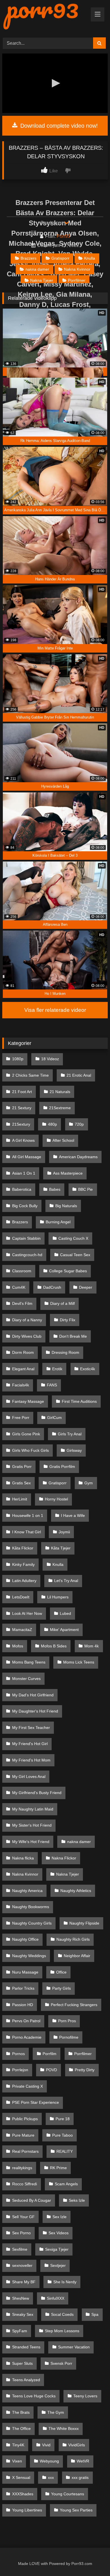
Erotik (57, 1369)
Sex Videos (59, 2233)
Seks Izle (77, 2200)
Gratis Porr (22, 1466)
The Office (21, 2429)
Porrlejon (20, 2070)
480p (52, 1124)
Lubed (65, 1613)
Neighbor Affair (77, 1956)
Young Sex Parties (76, 2510)
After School (63, 1140)
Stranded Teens (26, 2347)
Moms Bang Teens (29, 1662)
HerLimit (20, 1499)
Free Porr (21, 1418)
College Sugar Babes (68, 1271)
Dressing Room (65, 1352)
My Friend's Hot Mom (31, 1760)
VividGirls (77, 2445)
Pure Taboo (62, 2135)
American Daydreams (78, 1157)
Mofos (18, 1646)
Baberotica (22, 1189)
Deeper (86, 1287)
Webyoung (49, 2461)
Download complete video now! (58, 126)
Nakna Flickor (64, 1858)
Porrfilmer (77, 280)
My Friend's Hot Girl (30, 1744)
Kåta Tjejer (61, 1548)
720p (79, 1124)
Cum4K (19, 1287)
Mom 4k (92, 1646)
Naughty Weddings (29, 1956)
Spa (95, 2314)
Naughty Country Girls (32, 1923)
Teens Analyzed (26, 2380)
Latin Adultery (24, 1581)
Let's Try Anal (66, 1581)
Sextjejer (58, 2265)
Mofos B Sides (54, 1646)
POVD (51, 2070)
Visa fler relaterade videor (55, 1010)
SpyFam (20, 2331)
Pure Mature (23, 2135)
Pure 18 (63, 2119)
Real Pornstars (25, 2151)
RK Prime (58, 2168)
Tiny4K (18, 2445)
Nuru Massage (25, 1972)
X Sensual (21, 2477)
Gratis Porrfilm (62, 1466)
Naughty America (27, 1891)
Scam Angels (66, 2184)
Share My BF (24, 2282)
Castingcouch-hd (27, 1255)
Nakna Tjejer (42, 280)
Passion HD (23, 2005)
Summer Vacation (74, 2347)
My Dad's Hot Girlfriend (33, 1695)
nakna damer (37, 269)
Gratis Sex (21, 1483)
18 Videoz (50, 1059)
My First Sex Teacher (31, 1728)
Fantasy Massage (28, 1401)
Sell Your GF (23, 2217)
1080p (18, 1059)
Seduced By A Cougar (32, 2200)
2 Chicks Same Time (30, 1075)
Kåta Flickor (23, 1548)
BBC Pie (85, 1189)
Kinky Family (23, 1564)
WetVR (83, 2461)
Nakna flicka (23, 1858)
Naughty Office (25, 1939)
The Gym (56, 2412)
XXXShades (23, 2494)
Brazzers (28, 258)
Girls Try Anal (70, 1434)
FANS (52, 1385)
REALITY (65, 2151)
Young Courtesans (68, 2494)
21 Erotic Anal (79, 1075)
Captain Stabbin (26, 1238)
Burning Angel (58, 1222)
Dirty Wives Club (27, 1336)
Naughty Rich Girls (73, 1939)
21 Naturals (60, 1092)
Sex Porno (21, 2233)
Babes (55, 1189)
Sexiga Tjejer (57, 2249)
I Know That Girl (27, 1532)
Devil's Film (22, 1303)
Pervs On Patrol (26, 2021)
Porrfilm (49, 2054)
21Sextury (21, 1124)
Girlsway (74, 1450)
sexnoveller (22, 2265)
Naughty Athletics (76, 1891)
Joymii (64, 1532)
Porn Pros (67, 2021)
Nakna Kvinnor (77, 269)
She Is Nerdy (65, 2282)
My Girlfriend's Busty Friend (37, 1793)
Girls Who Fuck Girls (30, 1450)
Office (61, 1972)
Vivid (46, 2445)
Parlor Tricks (23, 1988)
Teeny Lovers (85, 2396)
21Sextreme (60, 1108)
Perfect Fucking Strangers (74, 2005)
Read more (52, 223)
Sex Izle (60, 2217)
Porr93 (63, 236)
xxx (51, 2477)
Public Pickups (25, 2119)
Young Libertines (27, 2510)
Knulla (90, 258)
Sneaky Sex (23, 2314)
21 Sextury (22, 1108)
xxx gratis (80, 2477)
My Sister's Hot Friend (32, 1825)
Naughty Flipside (84, 1923)
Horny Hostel (56, 1499)
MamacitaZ (22, 1630)
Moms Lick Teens (79, 1662)
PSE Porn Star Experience (36, 2102)
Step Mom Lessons (62, 2331)
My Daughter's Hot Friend (35, 1711)
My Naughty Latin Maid (33, 1809)
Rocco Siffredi (25, 2184)
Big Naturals (66, 1206)
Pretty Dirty (85, 2070)
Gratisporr (60, 258)
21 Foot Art (22, 1092)
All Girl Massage (27, 1157)
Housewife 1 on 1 (28, 1515)
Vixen (17, 2461)
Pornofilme (69, 2037)
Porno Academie (27, 2037)
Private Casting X (27, 2086)
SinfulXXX (56, 2298)
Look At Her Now (27, 1613)
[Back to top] (93, 2559)
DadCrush (52, 1287)
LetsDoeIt (21, 1597)
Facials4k (21, 1385)
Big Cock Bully (25, 1206)
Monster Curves (26, 1679)
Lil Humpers (58, 1597)
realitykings (22, 2168)
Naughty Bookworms (31, 1907)
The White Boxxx (64, 2429)
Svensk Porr (61, 2363)
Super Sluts (22, 2363)
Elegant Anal (23, 1369)
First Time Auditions (79, 1401)
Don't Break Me (73, 1336)
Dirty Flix (68, 1320)
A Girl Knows (23, 1140)
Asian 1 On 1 (24, 1173)
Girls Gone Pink (26, 1434)
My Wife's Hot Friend (31, 1842)
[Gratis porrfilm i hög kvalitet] (45, 16)
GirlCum (54, 1418)
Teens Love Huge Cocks (34, 2396)
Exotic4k (88, 1369)
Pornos (18, 2054)
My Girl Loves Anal (29, 1777)
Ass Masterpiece (68, 1173)
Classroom (22, 1271)
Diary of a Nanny (27, 1320)
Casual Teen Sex (75, 1255)
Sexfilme (20, 2249)
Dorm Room (23, 1352)
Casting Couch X (73, 1238)
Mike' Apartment (64, 1630)
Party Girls (61, 1988)
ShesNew (21, 2298)
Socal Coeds (62, 2314)
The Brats (21, 2412)
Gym (89, 1483)
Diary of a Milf (62, 1303)
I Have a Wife (73, 1515)
